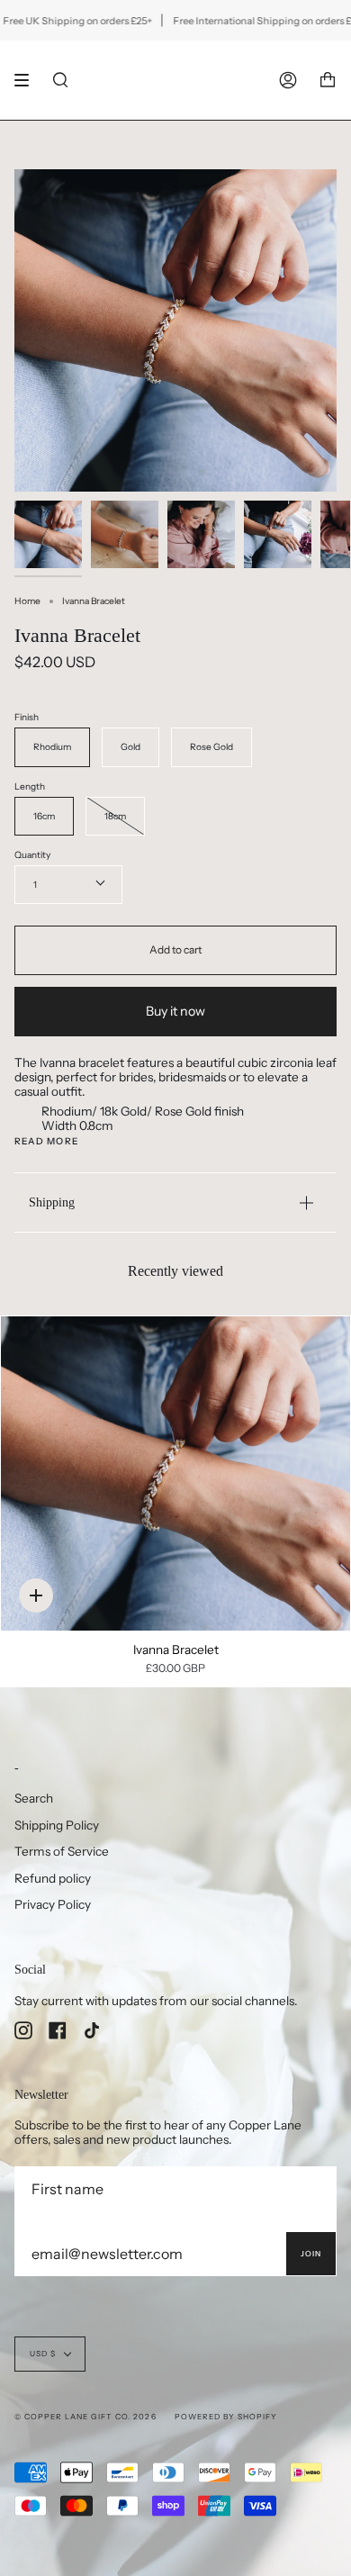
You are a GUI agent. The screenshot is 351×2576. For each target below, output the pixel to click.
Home (27, 601)
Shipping (52, 1202)
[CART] (328, 80)
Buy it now (175, 1011)
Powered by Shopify (226, 2417)
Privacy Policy (53, 1904)
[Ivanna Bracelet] (175, 1473)
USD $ (43, 2354)
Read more (46, 1142)
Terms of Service (62, 1851)
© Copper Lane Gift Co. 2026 (85, 2417)
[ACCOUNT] (288, 80)
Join (311, 2254)
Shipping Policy (57, 1825)
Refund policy (53, 1878)
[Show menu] (28, 80)
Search (34, 1798)
